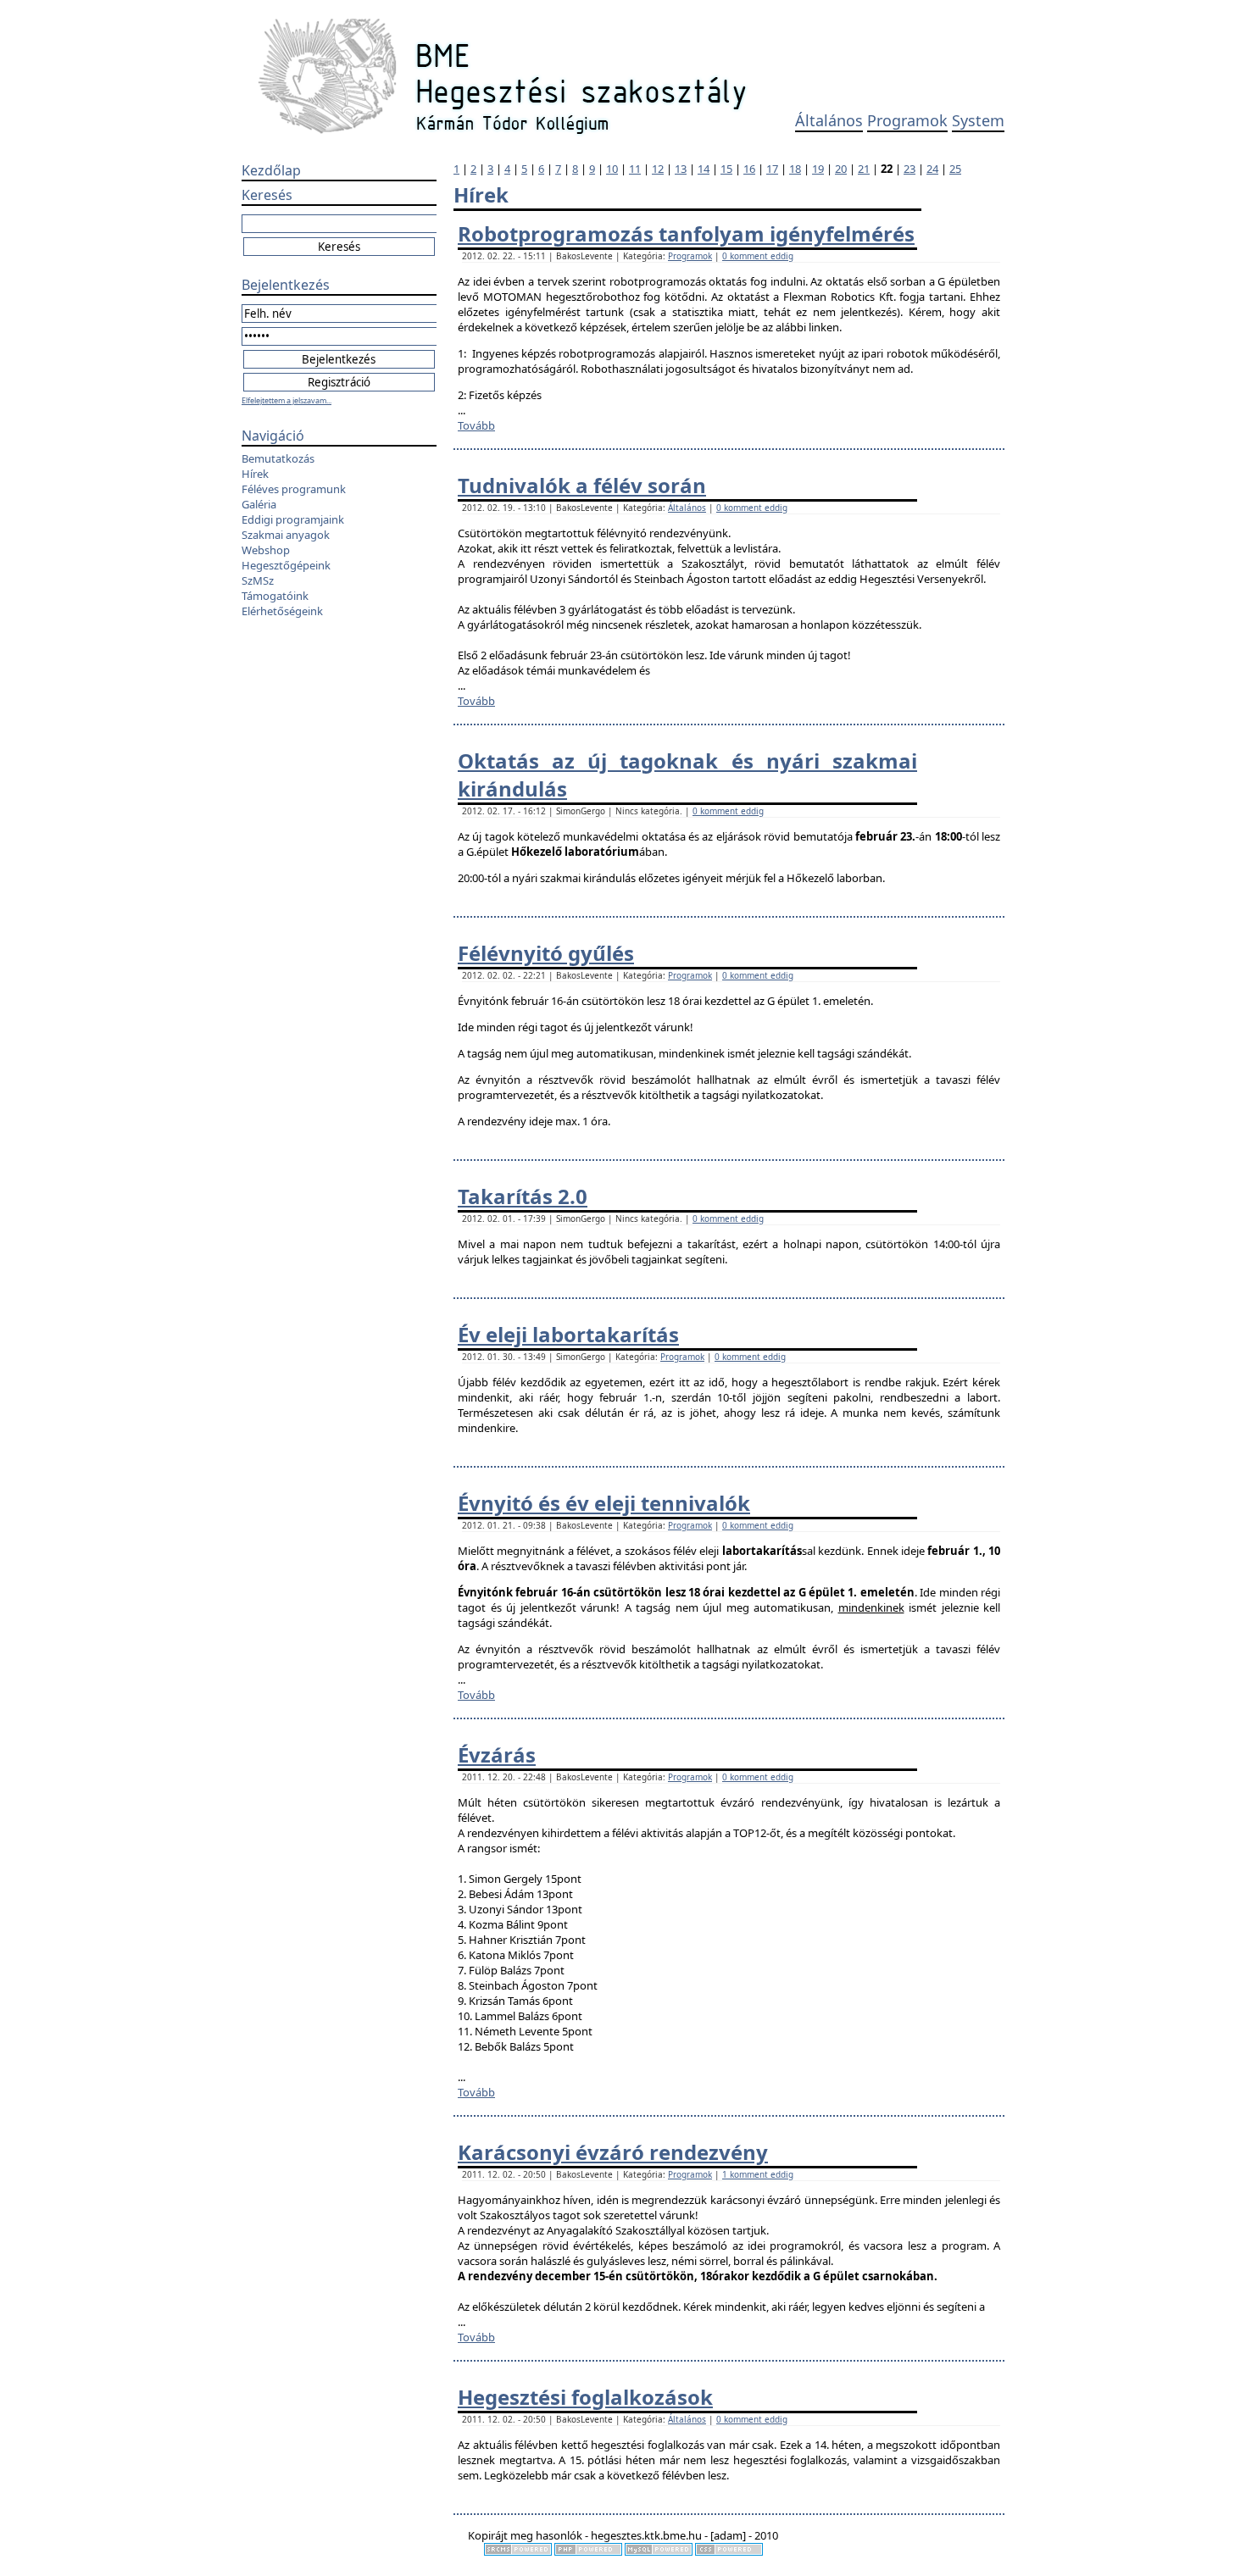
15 (726, 169)
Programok (907, 120)
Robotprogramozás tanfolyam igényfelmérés (686, 233)
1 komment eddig (758, 2174)
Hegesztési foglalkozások (585, 2397)
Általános (829, 120)
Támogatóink (275, 596)
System (978, 120)
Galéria (259, 504)
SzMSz (258, 580)
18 (795, 169)
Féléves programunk (294, 489)
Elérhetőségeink (282, 611)
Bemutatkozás (278, 458)
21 (864, 169)
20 (841, 169)
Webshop (266, 550)
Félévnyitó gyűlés (546, 953)
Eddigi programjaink (293, 519)
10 (612, 169)
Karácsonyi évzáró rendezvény (613, 2152)
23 (909, 169)
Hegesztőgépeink (286, 565)
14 (704, 169)
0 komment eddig (758, 256)
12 (658, 169)
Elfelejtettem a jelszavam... (286, 400)
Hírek (255, 474)
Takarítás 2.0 (523, 1196)
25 (955, 169)
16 (749, 169)
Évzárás (497, 1754)
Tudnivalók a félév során (582, 485)
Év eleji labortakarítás (568, 1334)
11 (635, 169)
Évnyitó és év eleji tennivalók (604, 1503)
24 (932, 169)
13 (681, 169)
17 (772, 169)
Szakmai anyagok (286, 535)
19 (818, 169)
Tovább (476, 425)
